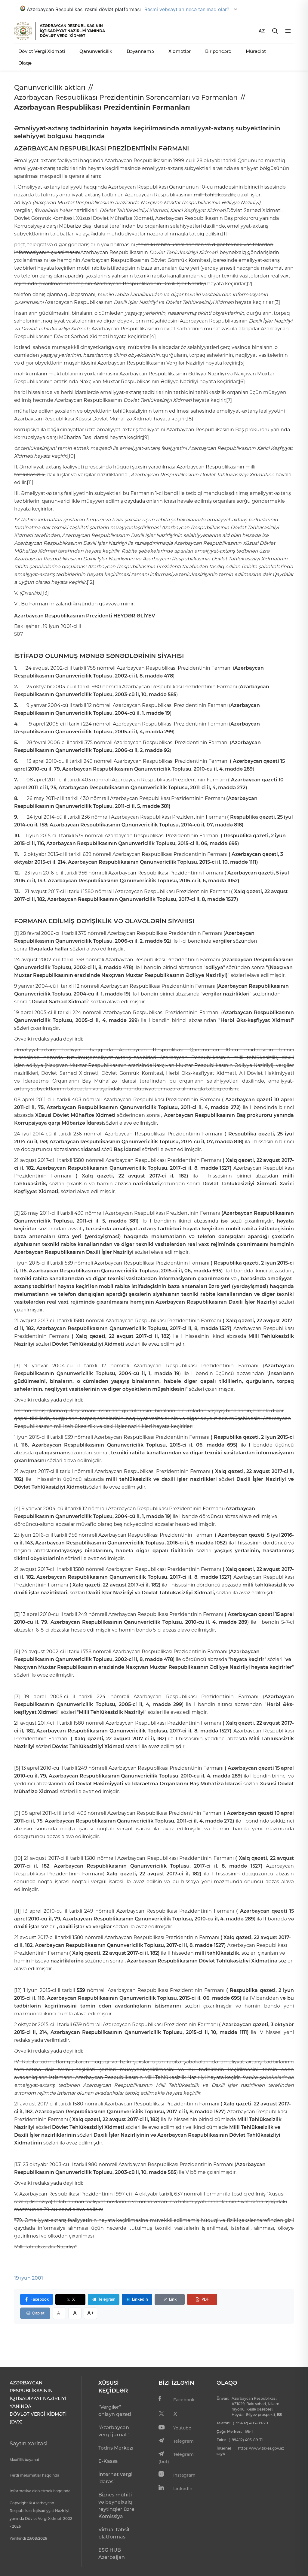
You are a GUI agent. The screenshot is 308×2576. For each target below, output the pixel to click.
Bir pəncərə (218, 51)
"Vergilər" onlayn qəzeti (115, 2411)
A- (59, 2313)
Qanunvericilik (96, 51)
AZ (262, 31)
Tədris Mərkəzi (116, 2448)
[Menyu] (288, 31)
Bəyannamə (140, 51)
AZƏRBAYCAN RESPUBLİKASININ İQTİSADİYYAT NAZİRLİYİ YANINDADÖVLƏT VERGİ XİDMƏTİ (72, 31)
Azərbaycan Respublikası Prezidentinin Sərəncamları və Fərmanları (126, 97)
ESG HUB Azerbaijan (112, 2554)
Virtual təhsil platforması (114, 2533)
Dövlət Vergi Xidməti (42, 51)
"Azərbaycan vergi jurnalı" (114, 2431)
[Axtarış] (275, 31)
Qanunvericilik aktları (50, 88)
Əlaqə (25, 63)
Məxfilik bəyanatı (25, 2460)
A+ (91, 2313)
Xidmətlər (180, 51)
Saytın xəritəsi (29, 2444)
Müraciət (256, 51)
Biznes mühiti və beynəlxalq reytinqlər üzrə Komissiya (116, 2506)
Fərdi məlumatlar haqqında (34, 2475)
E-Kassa (108, 2461)
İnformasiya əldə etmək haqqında (40, 2491)
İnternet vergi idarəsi (115, 2478)
